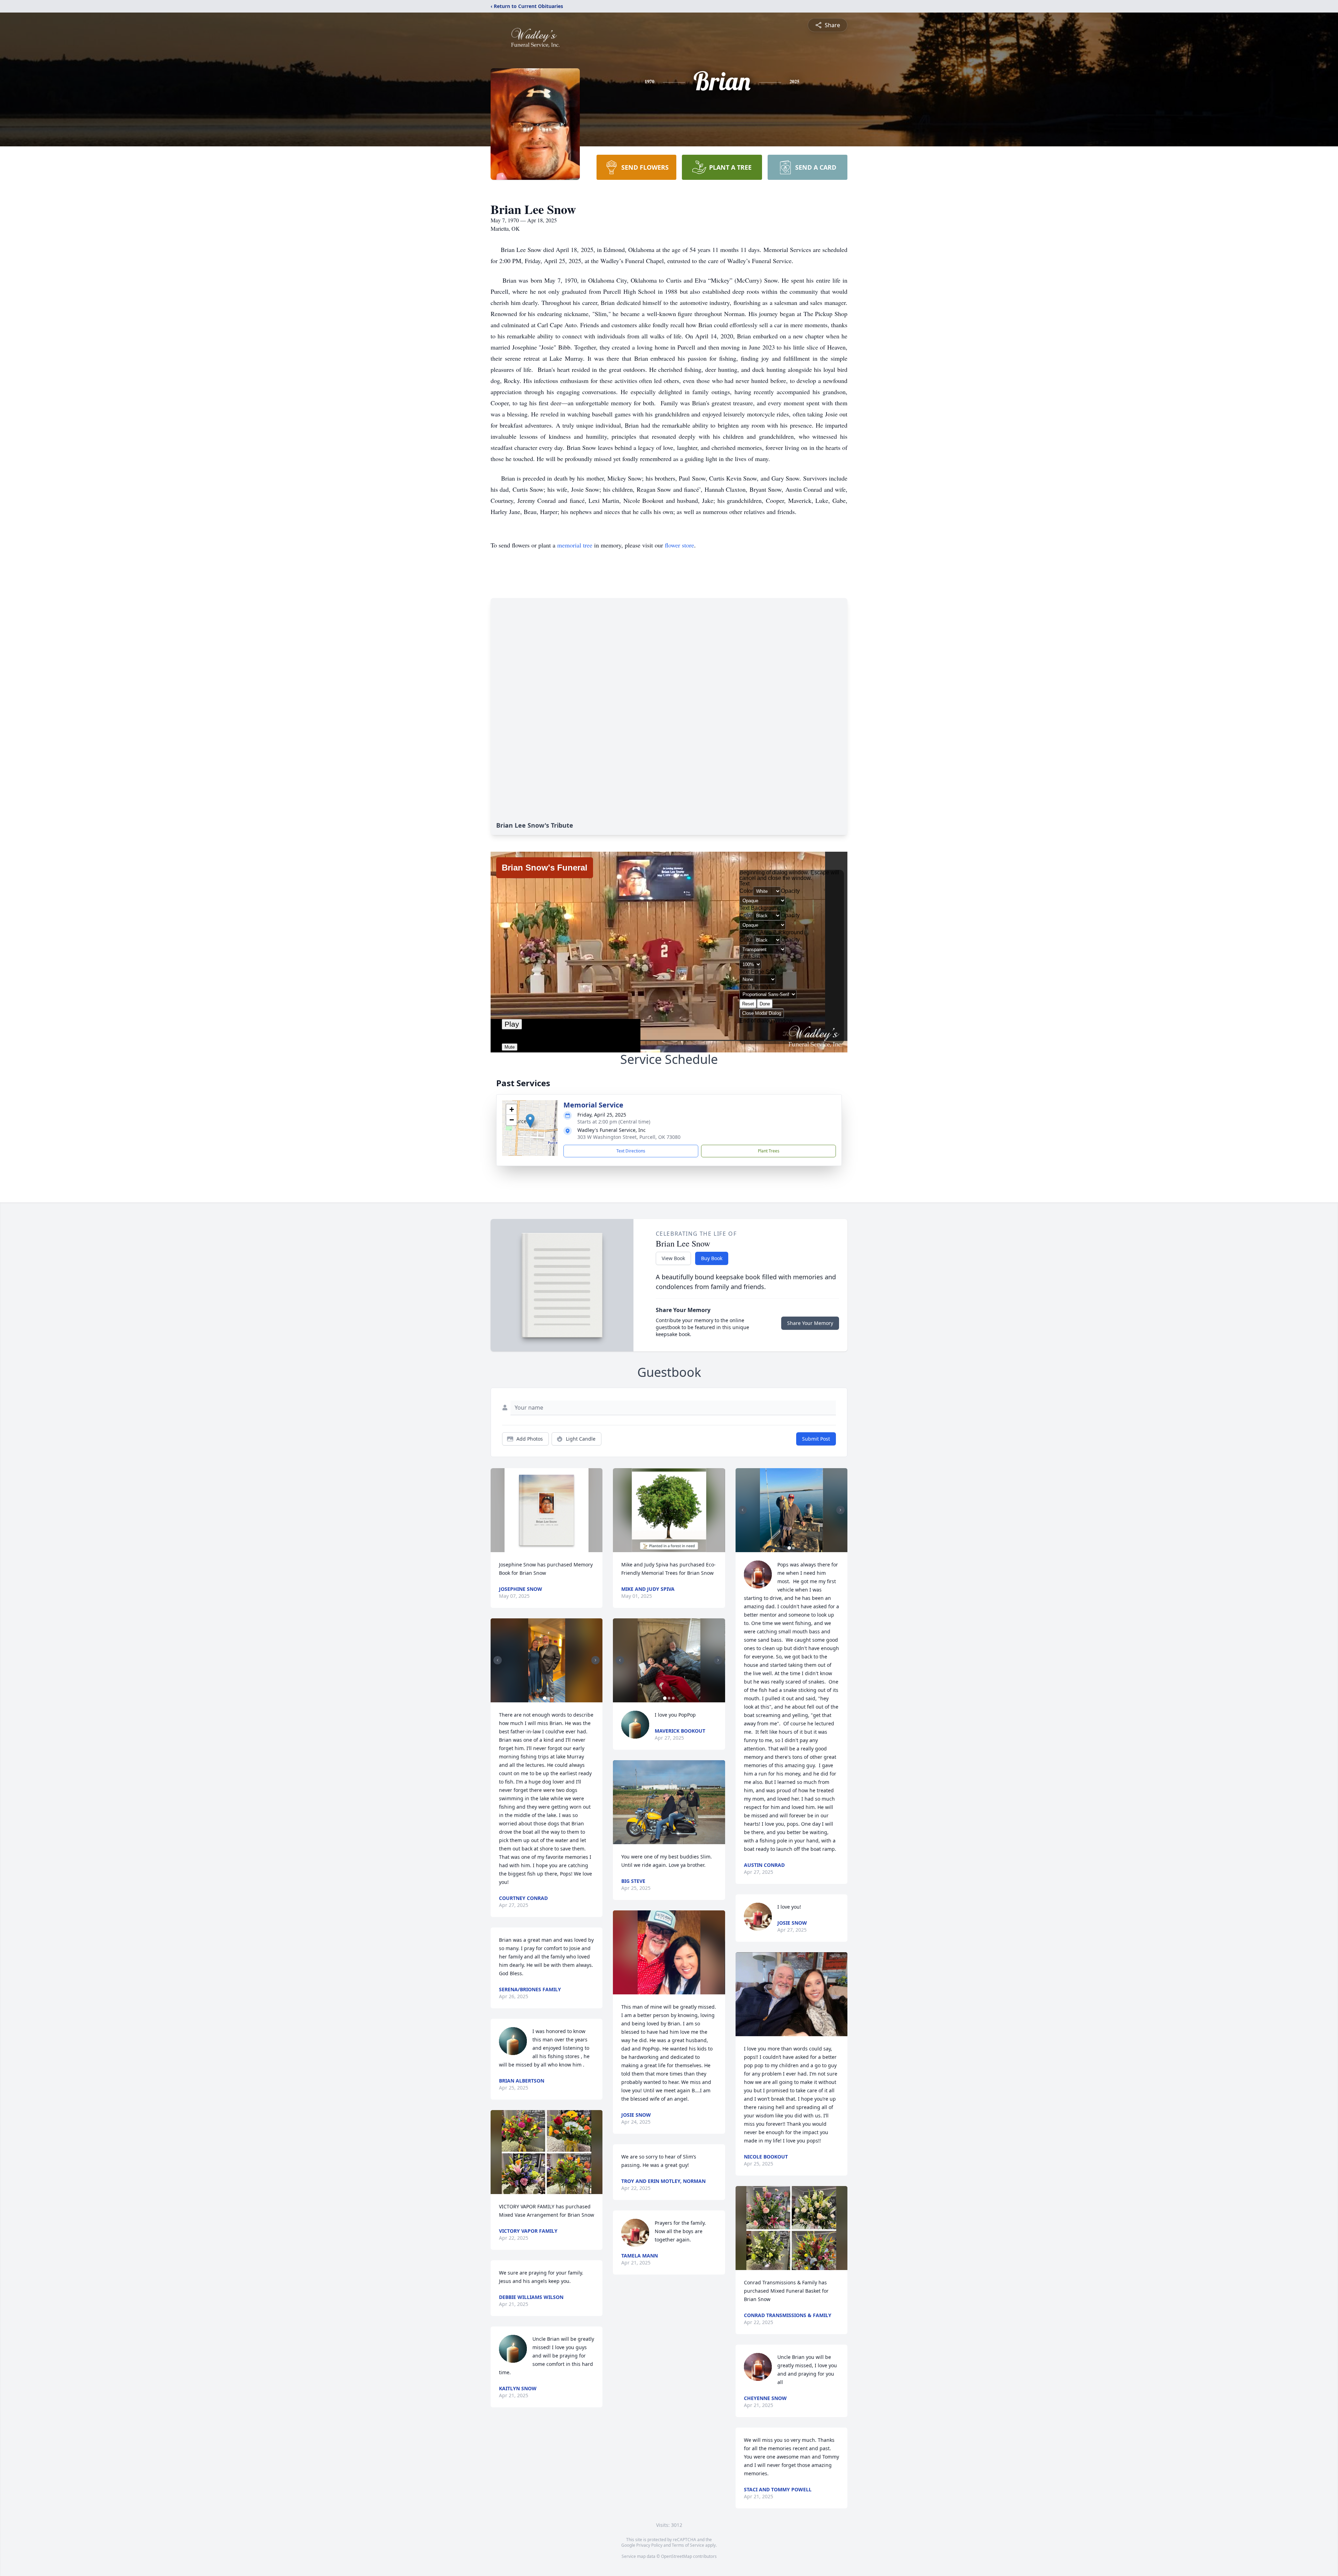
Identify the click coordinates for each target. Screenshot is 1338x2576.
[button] (530, 1121)
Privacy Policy (649, 2545)
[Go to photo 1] (545, 1698)
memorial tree (575, 545)
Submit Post (816, 1439)
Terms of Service (688, 2545)
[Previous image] (498, 1660)
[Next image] (595, 1660)
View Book (673, 1258)
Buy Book (712, 1258)
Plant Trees (769, 1151)
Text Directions (631, 1151)
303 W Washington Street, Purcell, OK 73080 (629, 1137)
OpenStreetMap (676, 2556)
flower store (679, 545)
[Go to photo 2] (549, 1698)
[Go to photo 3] (673, 1698)
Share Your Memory (810, 1323)
